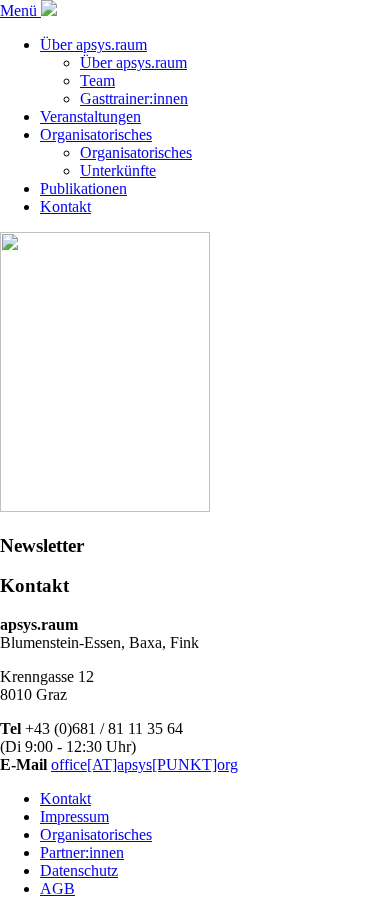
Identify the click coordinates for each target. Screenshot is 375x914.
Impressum (74, 816)
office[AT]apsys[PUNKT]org (144, 764)
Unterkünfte (118, 170)
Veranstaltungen (90, 116)
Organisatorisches (96, 134)
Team (97, 80)
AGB (57, 888)
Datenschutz (79, 870)
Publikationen (83, 188)
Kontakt (65, 206)
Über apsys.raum (93, 44)
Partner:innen (82, 852)
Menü (20, 10)
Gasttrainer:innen (134, 98)
